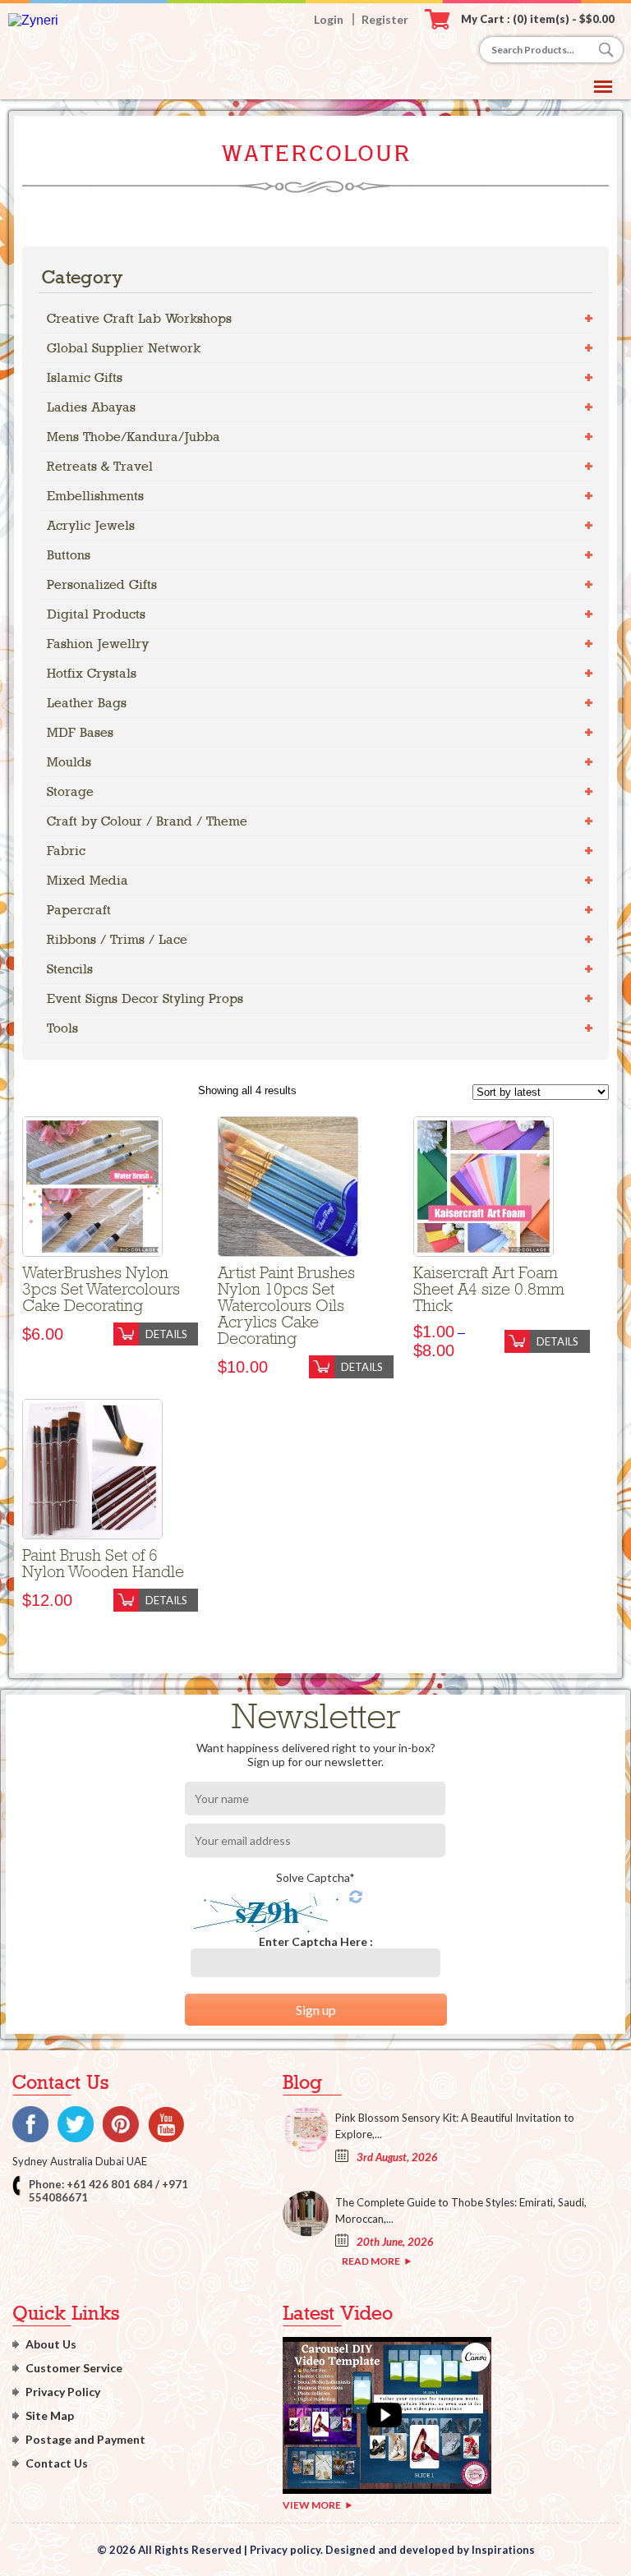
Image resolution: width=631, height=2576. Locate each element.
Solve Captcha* (315, 1877)
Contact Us (57, 2463)
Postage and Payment (85, 2439)
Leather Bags (87, 703)
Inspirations (503, 2550)
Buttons (69, 555)
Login (329, 19)
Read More (371, 2261)
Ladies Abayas (91, 407)
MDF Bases (80, 732)
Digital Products (96, 614)
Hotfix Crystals (92, 673)
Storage (70, 791)
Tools (62, 1028)
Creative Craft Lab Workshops (139, 318)
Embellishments (95, 496)
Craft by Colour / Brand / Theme (147, 821)
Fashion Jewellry (98, 644)
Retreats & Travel (100, 466)
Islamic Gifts (85, 377)
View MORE (312, 2505)
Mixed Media (88, 880)
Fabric (66, 851)
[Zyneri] (33, 20)
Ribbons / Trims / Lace (117, 939)
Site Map (50, 2415)
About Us (51, 2344)
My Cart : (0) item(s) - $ (538, 19)
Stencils (70, 969)
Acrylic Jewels (91, 525)
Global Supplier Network (124, 348)
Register (385, 19)
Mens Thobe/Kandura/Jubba (134, 437)
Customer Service (74, 2368)
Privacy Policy (63, 2392)
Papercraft (79, 910)
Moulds (69, 762)
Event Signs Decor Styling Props (145, 998)
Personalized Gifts (102, 584)
